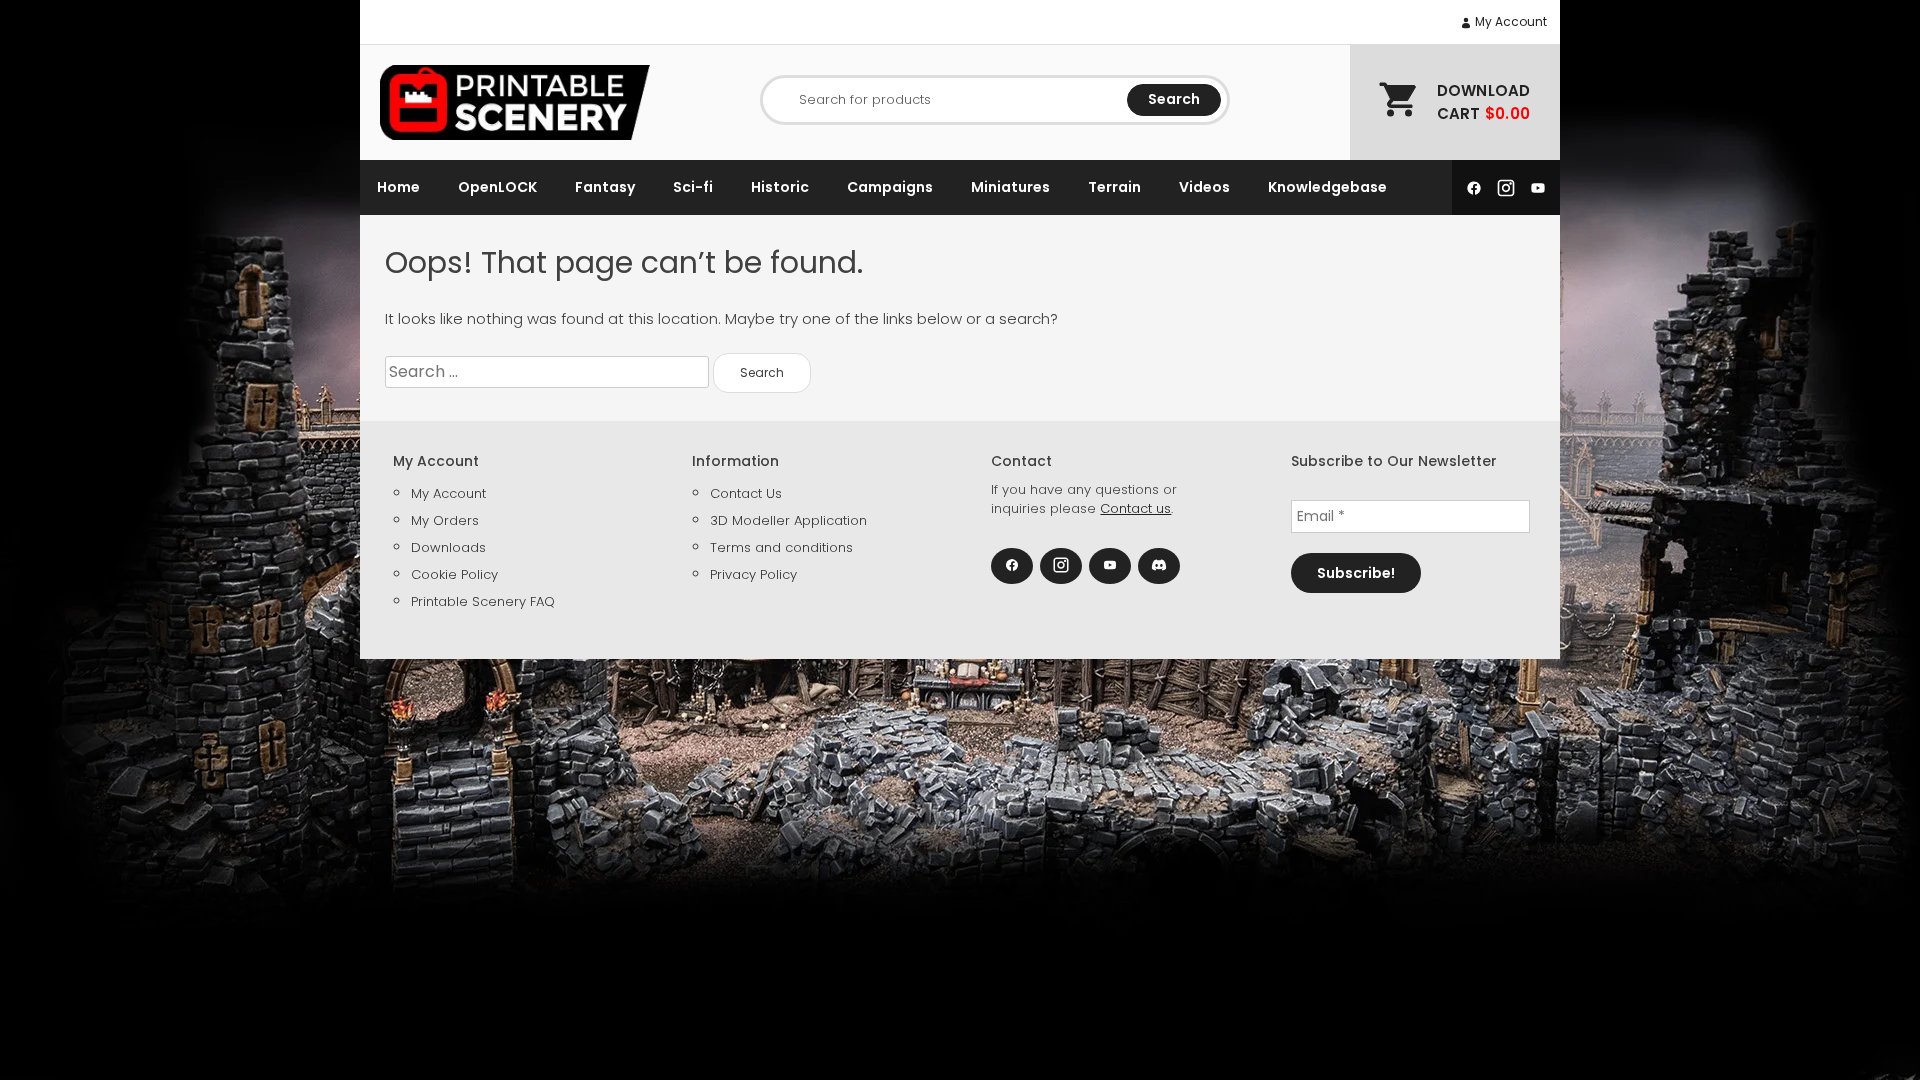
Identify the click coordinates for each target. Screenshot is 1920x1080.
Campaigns (890, 187)
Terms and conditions (781, 547)
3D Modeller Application (788, 520)
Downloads (448, 547)
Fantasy (605, 187)
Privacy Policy (753, 574)
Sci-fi (693, 187)
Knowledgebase (1327, 187)
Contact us (1135, 508)
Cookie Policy (454, 574)
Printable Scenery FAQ (483, 601)
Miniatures (1010, 187)
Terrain (1114, 187)
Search (1174, 99)
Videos (1204, 187)
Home (398, 187)
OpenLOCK (497, 187)
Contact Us (746, 493)
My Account (1509, 21)
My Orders (445, 520)
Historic (780, 187)
